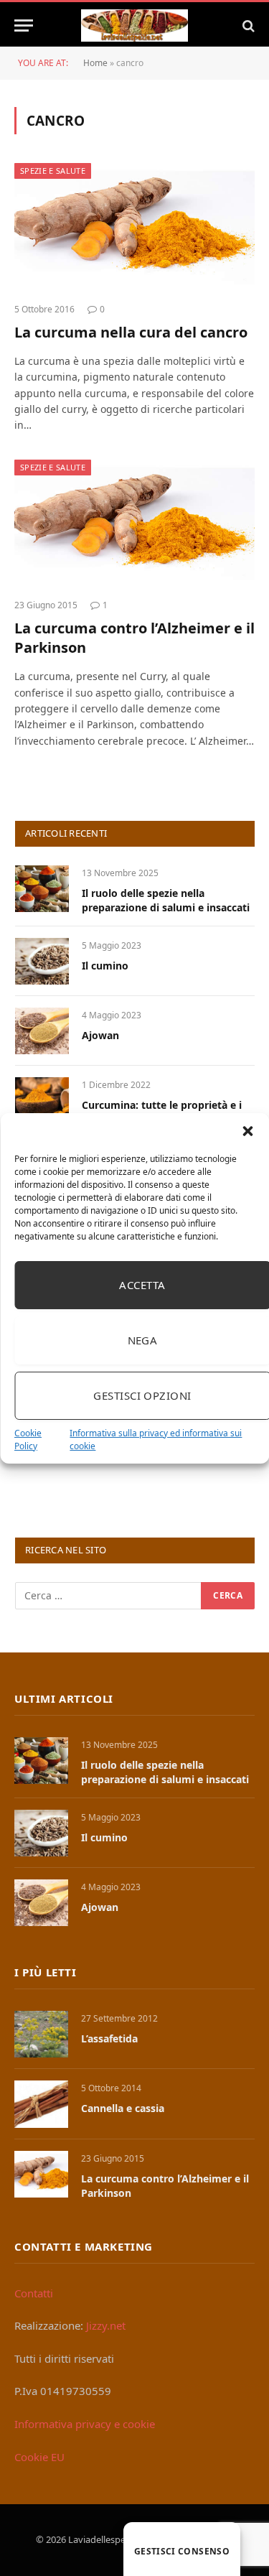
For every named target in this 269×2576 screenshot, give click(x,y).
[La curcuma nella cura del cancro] (134, 227)
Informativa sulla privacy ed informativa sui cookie (156, 1440)
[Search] (247, 25)
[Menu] (24, 25)
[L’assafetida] (41, 2034)
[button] (247, 1131)
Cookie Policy (28, 1440)
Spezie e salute (53, 171)
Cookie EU (39, 2457)
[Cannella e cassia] (41, 2104)
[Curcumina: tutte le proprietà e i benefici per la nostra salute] (42, 1101)
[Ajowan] (42, 1031)
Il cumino (105, 966)
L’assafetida (109, 2038)
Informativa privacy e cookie (85, 2424)
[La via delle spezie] (135, 25)
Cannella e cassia (123, 2108)
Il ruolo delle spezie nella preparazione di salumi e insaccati (166, 900)
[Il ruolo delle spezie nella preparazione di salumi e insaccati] (42, 889)
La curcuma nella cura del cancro (131, 332)
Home (95, 63)
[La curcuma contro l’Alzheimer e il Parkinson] (134, 524)
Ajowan (100, 1035)
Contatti (34, 2293)
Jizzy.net (106, 2325)
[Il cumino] (42, 961)
